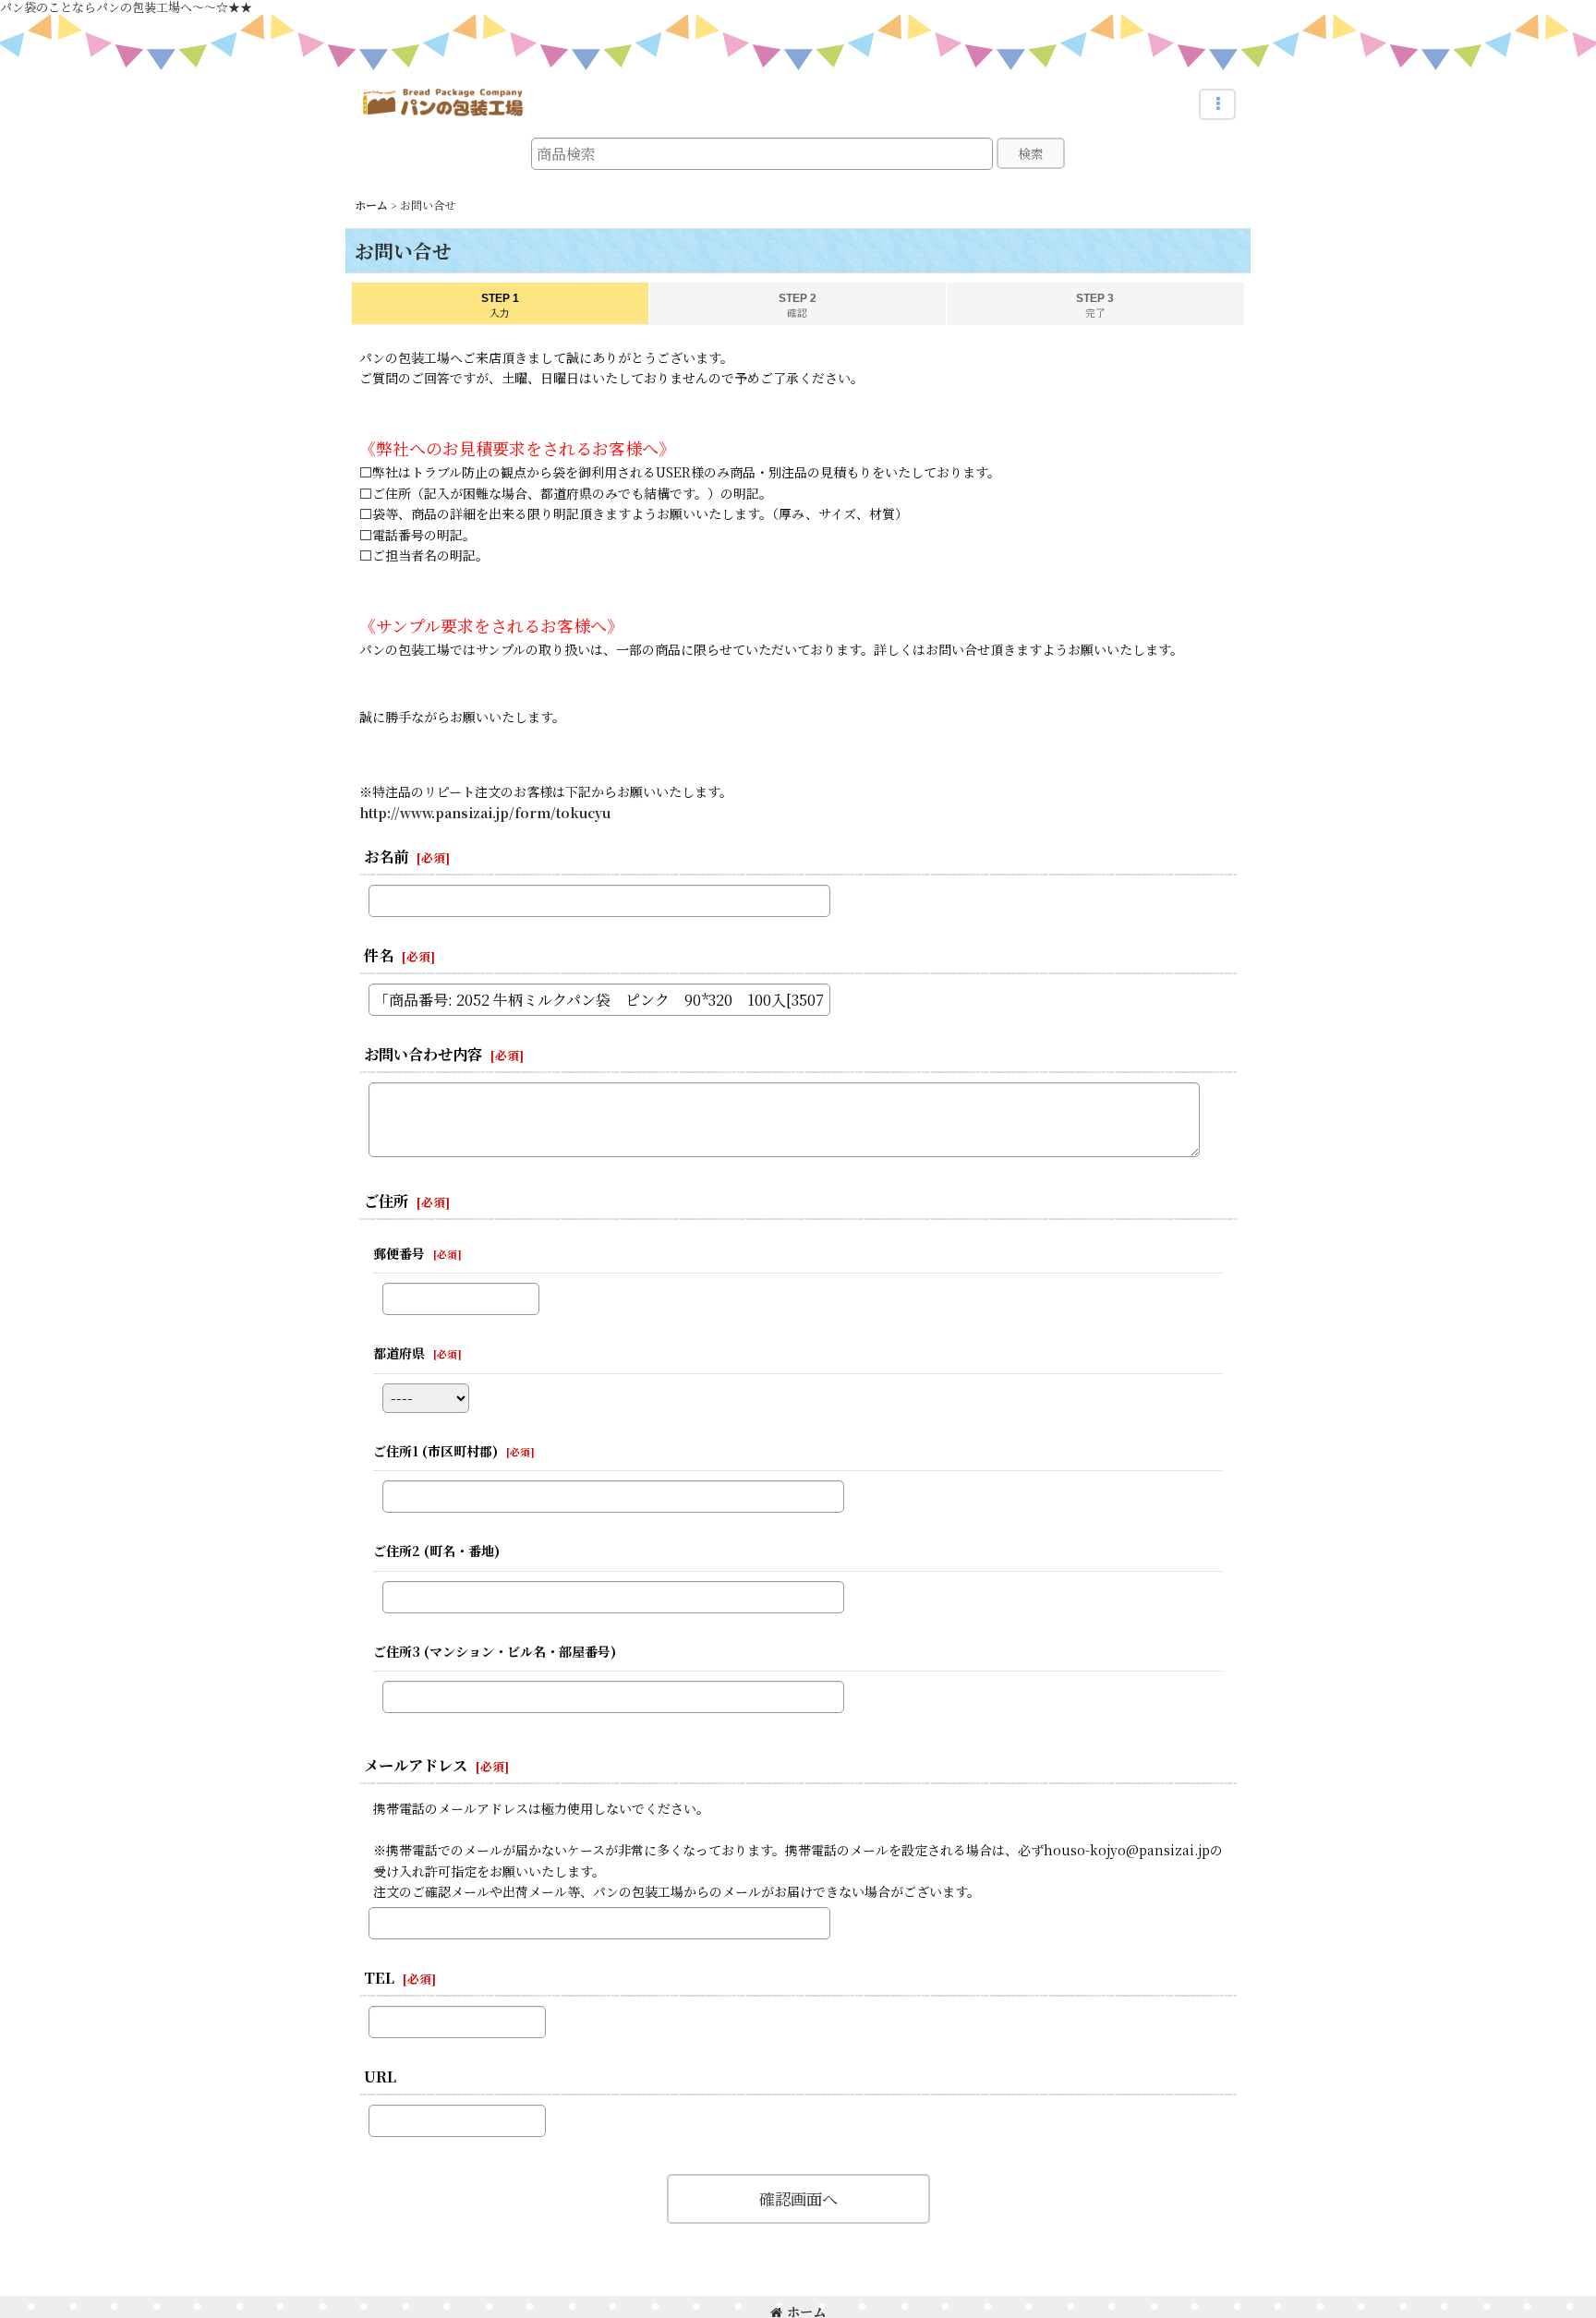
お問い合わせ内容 (423, 1054)
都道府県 (399, 1353)
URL (380, 2076)
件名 (379, 955)
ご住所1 (435, 1451)
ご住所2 (436, 1551)
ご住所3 (495, 1651)
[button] (1217, 104)
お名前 (386, 856)
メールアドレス (416, 1765)
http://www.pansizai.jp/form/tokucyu (485, 813)
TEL (379, 1977)
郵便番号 (399, 1253)
